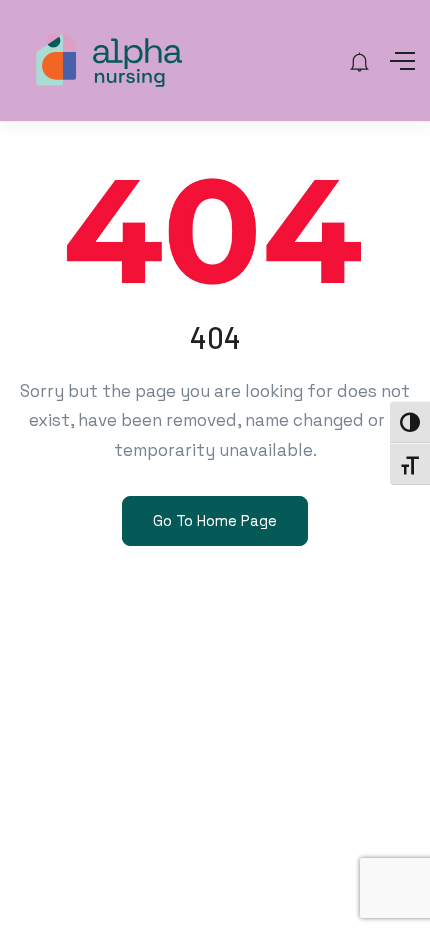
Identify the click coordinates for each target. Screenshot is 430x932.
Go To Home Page (215, 520)
